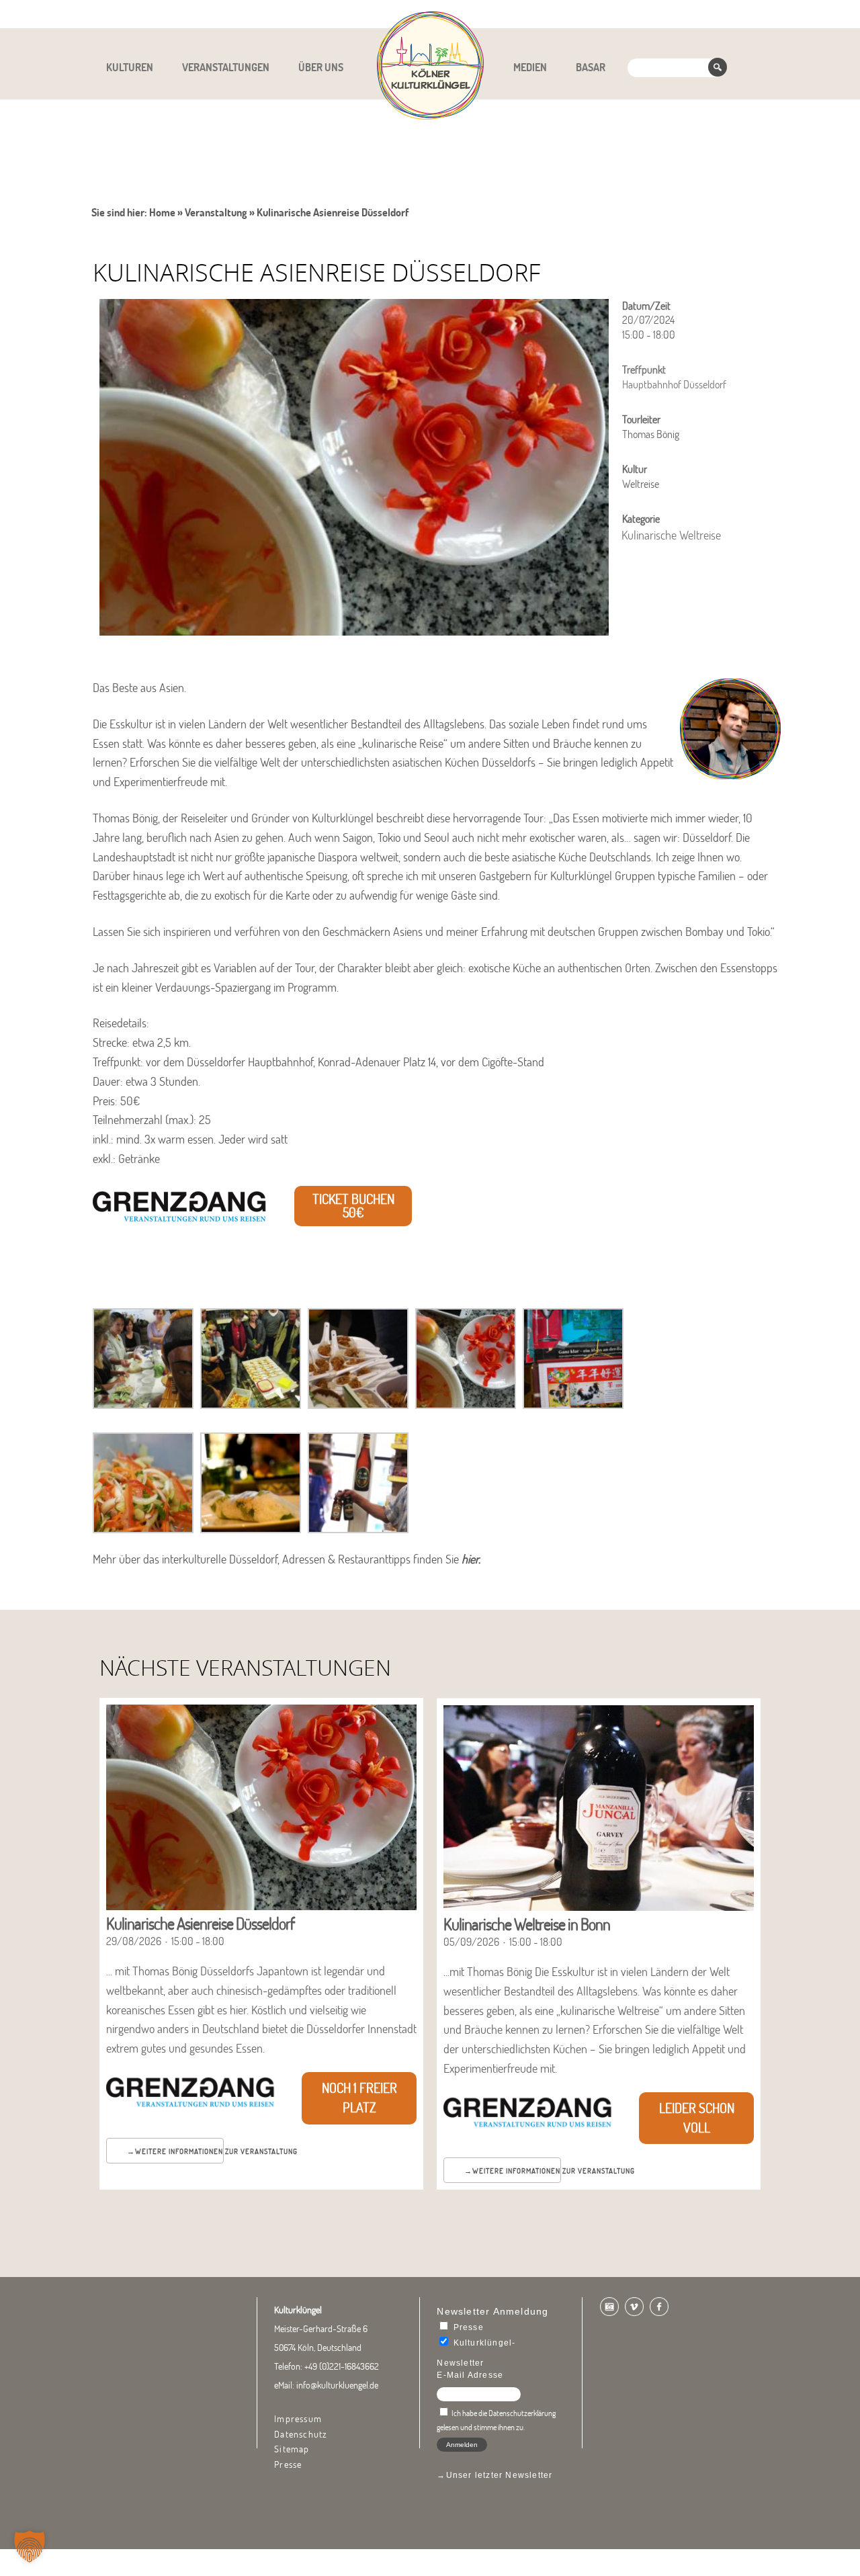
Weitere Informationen (179, 2151)
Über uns (321, 67)
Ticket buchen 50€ (353, 1206)
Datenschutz (301, 2434)
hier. (472, 1559)
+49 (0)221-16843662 (342, 2366)
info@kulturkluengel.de (337, 2385)
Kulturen (130, 67)
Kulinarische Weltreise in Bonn (527, 1924)
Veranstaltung (216, 212)
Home (162, 212)
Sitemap (292, 2449)
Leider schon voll (697, 2118)
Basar (591, 67)
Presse (288, 2464)
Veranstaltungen (226, 67)
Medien (530, 67)
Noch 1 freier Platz (359, 2098)
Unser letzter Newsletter (500, 2475)
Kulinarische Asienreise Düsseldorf (200, 1923)
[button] (30, 2546)
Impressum (298, 2419)
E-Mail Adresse (470, 2375)
